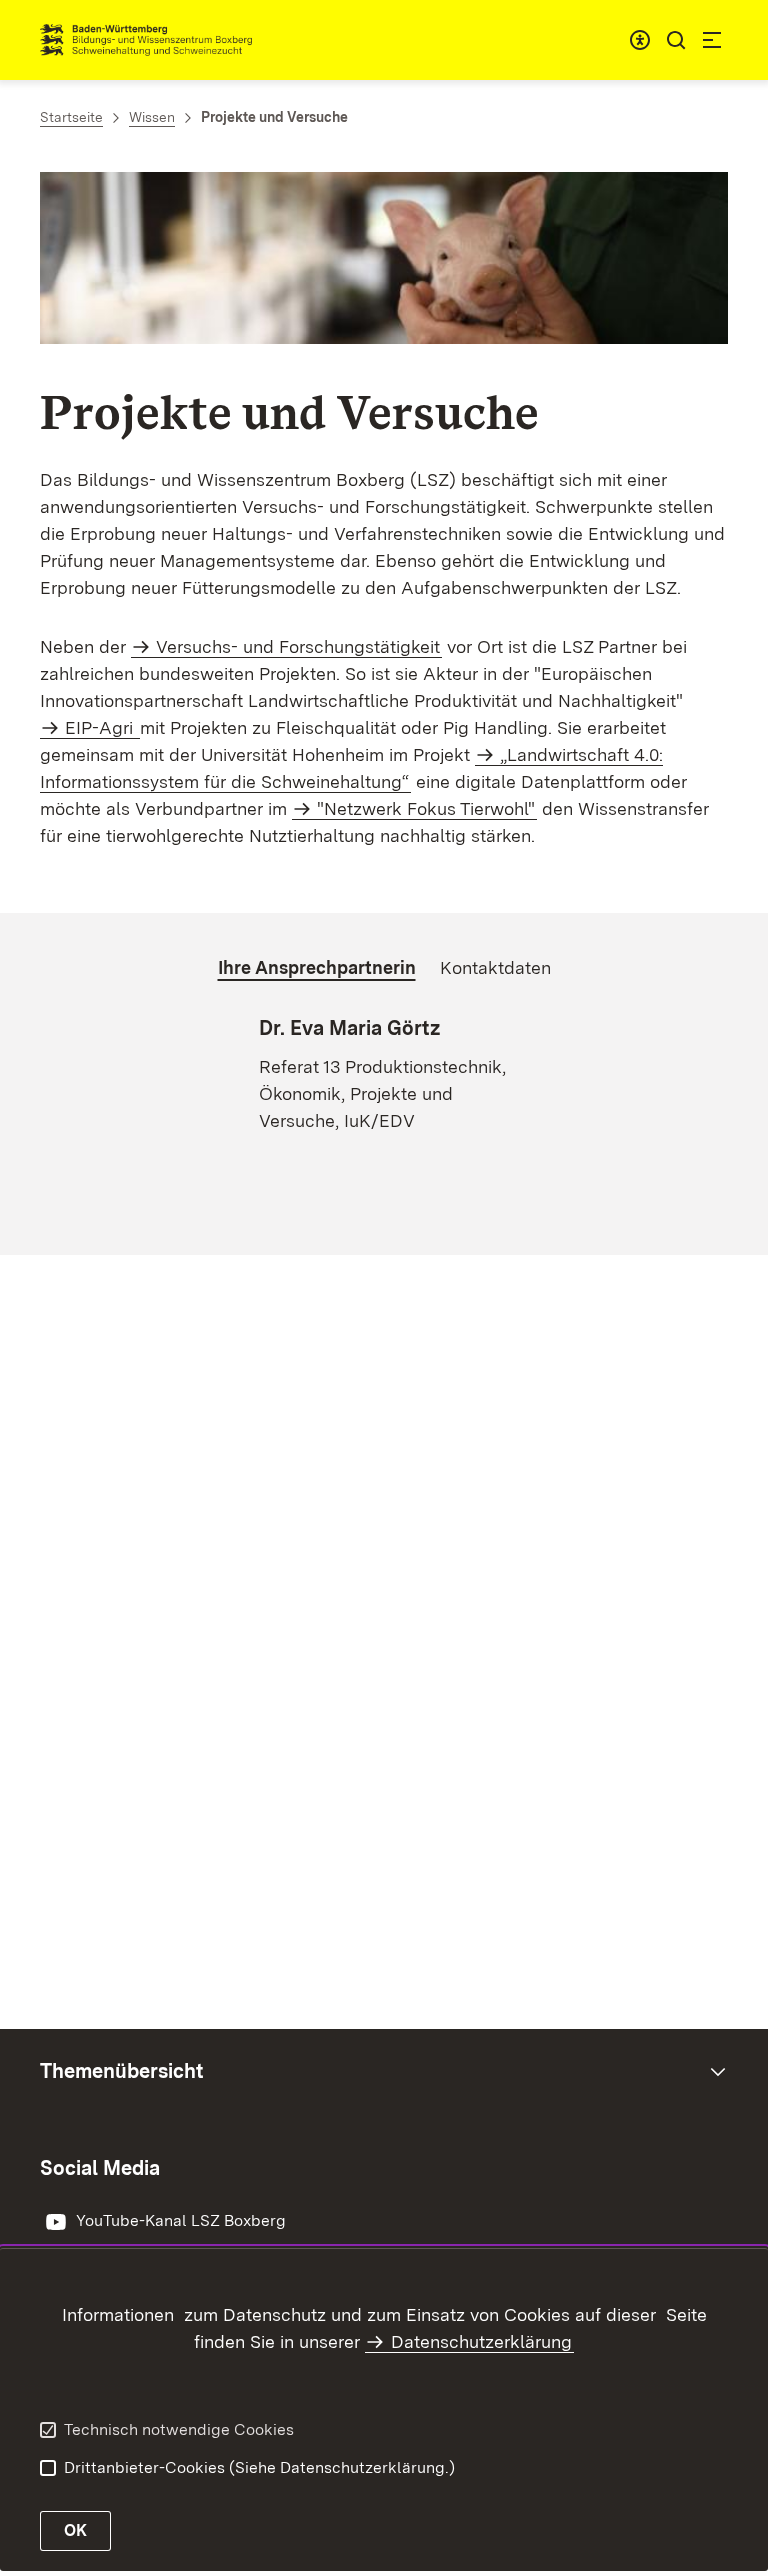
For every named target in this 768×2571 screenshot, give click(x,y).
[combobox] (640, 40)
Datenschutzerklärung (481, 2341)
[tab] (317, 968)
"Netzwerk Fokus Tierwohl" (426, 808)
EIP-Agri (101, 727)
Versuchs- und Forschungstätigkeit (298, 646)
